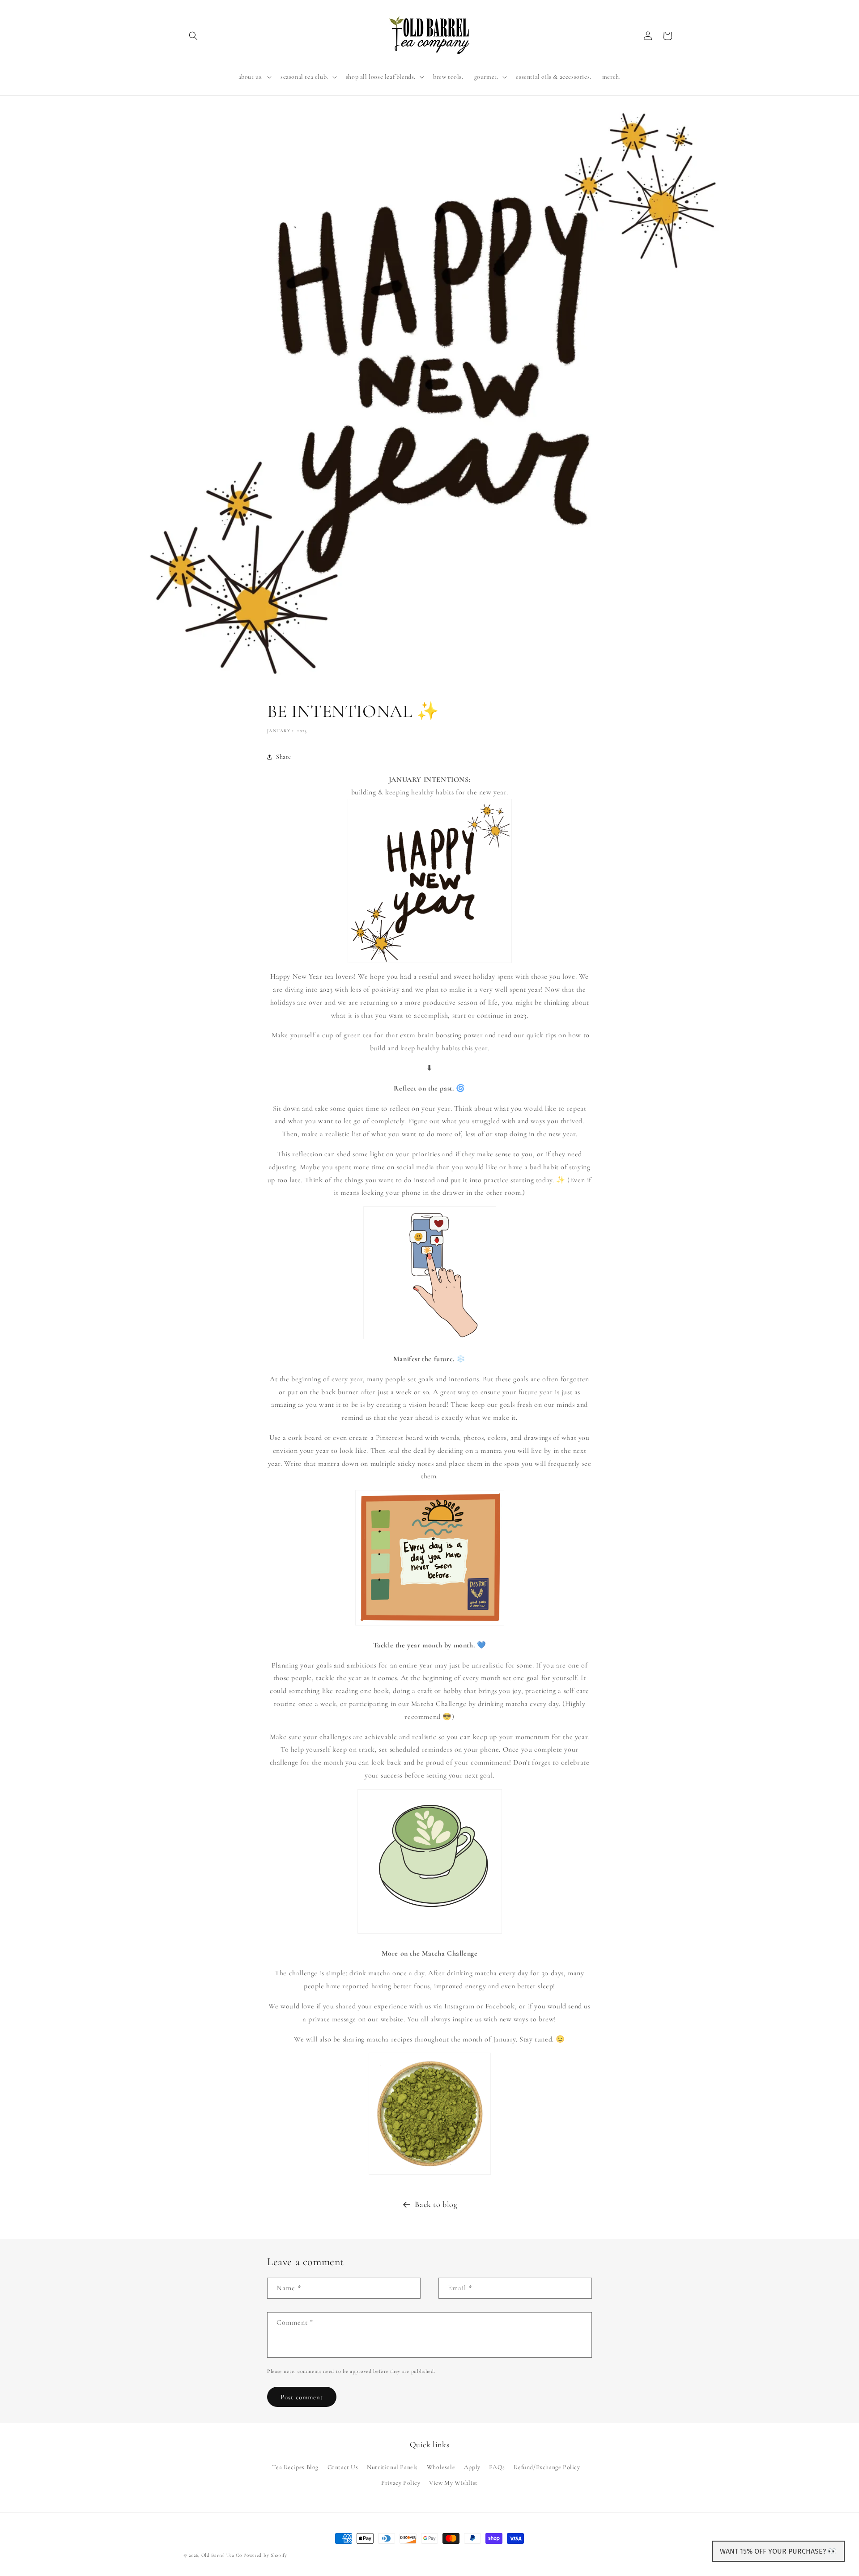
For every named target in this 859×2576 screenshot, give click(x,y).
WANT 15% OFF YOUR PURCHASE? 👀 (778, 2551)
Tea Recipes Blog (295, 2467)
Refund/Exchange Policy (547, 2467)
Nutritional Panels (392, 2467)
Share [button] (284, 757)
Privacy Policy (401, 2482)
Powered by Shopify (265, 2555)
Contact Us (343, 2467)
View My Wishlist (453, 2482)
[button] (193, 36)
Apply (472, 2467)
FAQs (497, 2467)
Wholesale (441, 2467)
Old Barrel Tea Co (222, 2555)
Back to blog (436, 2204)
